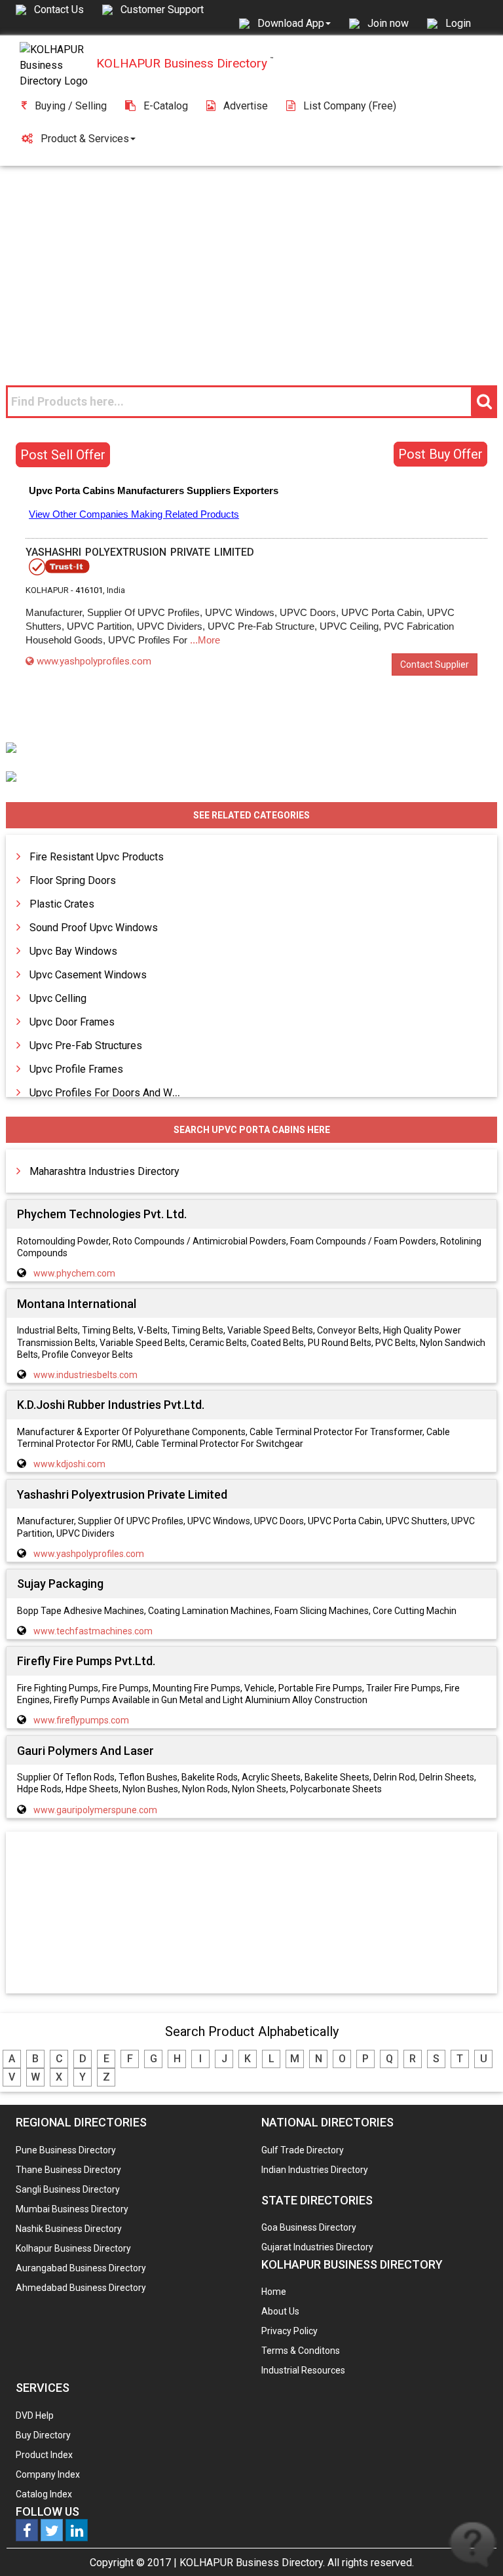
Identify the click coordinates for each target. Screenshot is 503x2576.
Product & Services (85, 139)
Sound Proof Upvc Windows (94, 928)
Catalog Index (44, 2494)
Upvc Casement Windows (88, 975)
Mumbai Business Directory (72, 2209)
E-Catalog (166, 106)
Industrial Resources (303, 2370)
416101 (89, 590)
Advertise (246, 106)
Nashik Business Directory (69, 2229)
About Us (280, 2311)
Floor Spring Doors (73, 880)
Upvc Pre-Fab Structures (86, 1046)
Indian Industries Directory (315, 2170)
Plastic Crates (62, 904)
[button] (294, 23)
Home (274, 2292)
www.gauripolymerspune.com (95, 1810)
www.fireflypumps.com (81, 1720)
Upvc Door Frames (72, 1022)
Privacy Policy (289, 2331)
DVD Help (35, 2415)
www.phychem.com (74, 1273)
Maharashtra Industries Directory (104, 1171)
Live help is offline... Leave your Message (473, 2545)
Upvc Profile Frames (76, 1069)
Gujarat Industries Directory (317, 2247)
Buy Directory (43, 2435)
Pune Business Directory (66, 2150)
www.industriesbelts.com (85, 1375)
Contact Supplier (435, 664)
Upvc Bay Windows (73, 951)
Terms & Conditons (301, 2351)
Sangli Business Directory (68, 2189)
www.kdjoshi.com (69, 1464)
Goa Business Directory (309, 2227)
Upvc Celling (58, 998)
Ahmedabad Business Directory (81, 2288)
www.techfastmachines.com (93, 1631)
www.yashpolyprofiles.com (94, 661)
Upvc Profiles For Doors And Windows (118, 1093)
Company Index (48, 2474)
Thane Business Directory (68, 2170)
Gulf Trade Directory (303, 2150)
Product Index (44, 2455)
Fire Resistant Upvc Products (97, 857)
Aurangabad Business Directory (81, 2268)
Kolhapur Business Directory (73, 2248)
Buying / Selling (71, 106)
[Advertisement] (251, 264)
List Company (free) (350, 106)
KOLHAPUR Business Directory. (252, 2563)
